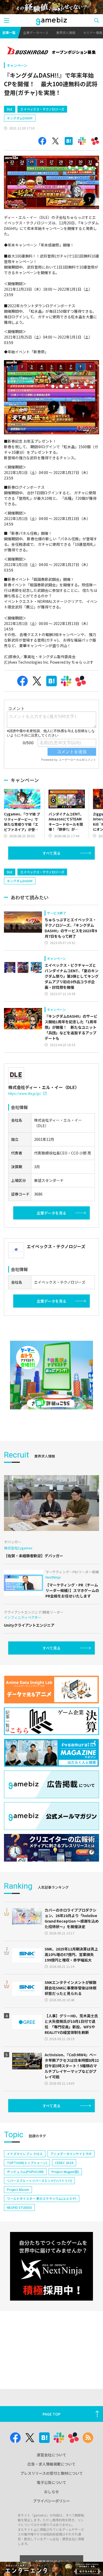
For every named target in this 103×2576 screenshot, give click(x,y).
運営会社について (51, 2455)
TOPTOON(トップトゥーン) (27, 2163)
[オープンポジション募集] (51, 51)
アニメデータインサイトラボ (71, 2154)
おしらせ (51, 2492)
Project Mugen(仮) (65, 2172)
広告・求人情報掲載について (51, 2464)
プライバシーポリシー (51, 2501)
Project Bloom (18, 2189)
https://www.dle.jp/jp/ (25, 1093)
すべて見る (51, 853)
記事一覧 (9, 32)
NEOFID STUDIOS (19, 2207)
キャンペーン (17, 65)
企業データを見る (51, 1213)
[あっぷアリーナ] (51, 1375)
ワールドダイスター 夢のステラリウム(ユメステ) (42, 2198)
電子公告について (51, 2482)
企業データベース (36, 32)
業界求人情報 (66, 32)
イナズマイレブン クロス (25, 2154)
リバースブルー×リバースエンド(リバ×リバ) (39, 2181)
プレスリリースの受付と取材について (52, 2473)
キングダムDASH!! (20, 118)
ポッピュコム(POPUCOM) (25, 2172)
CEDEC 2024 (64, 2163)
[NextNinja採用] (51, 2266)
